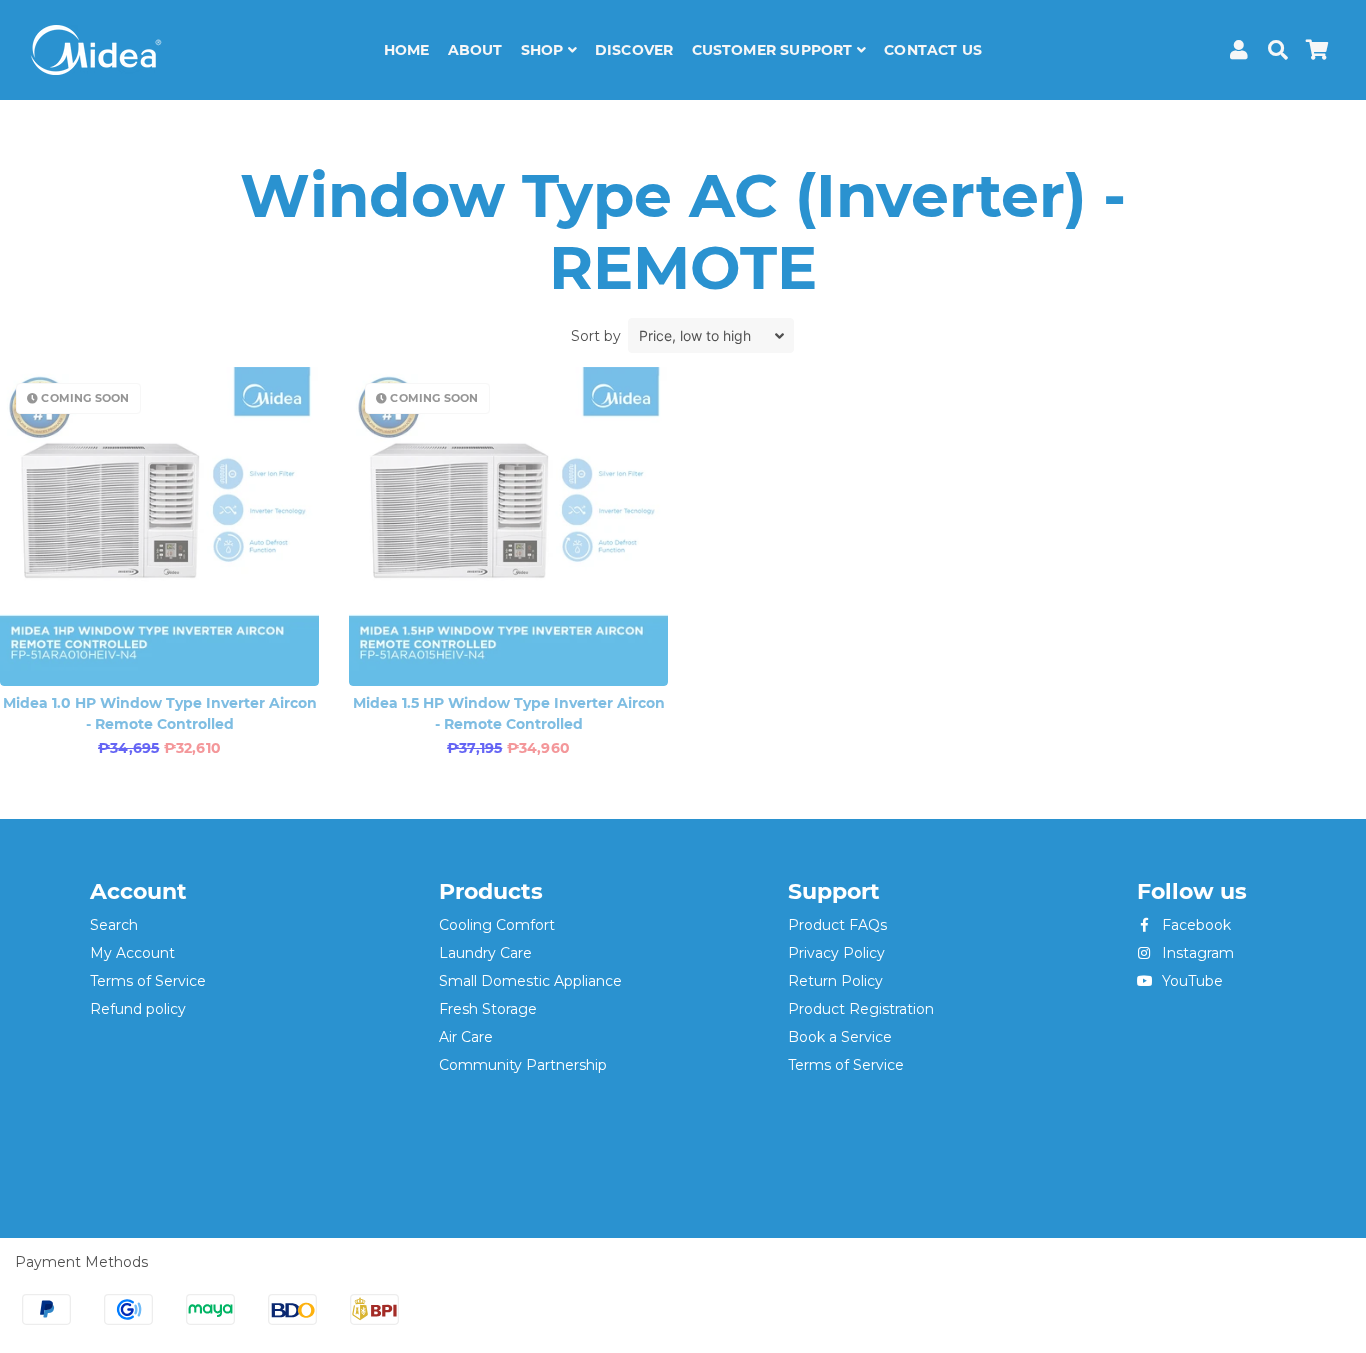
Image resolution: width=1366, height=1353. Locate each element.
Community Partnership (523, 1065)
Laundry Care (485, 953)
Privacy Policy (836, 953)
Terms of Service (148, 981)
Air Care (466, 1037)
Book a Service (840, 1037)
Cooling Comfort (497, 925)
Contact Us (933, 50)
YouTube (1190, 981)
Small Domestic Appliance (530, 981)
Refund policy (138, 1009)
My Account (132, 953)
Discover (634, 50)
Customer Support (774, 50)
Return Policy (835, 981)
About (475, 50)
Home (407, 50)
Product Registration (861, 1009)
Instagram (1196, 953)
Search (114, 925)
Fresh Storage (488, 1009)
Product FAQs (837, 925)
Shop (544, 50)
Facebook (1194, 925)
